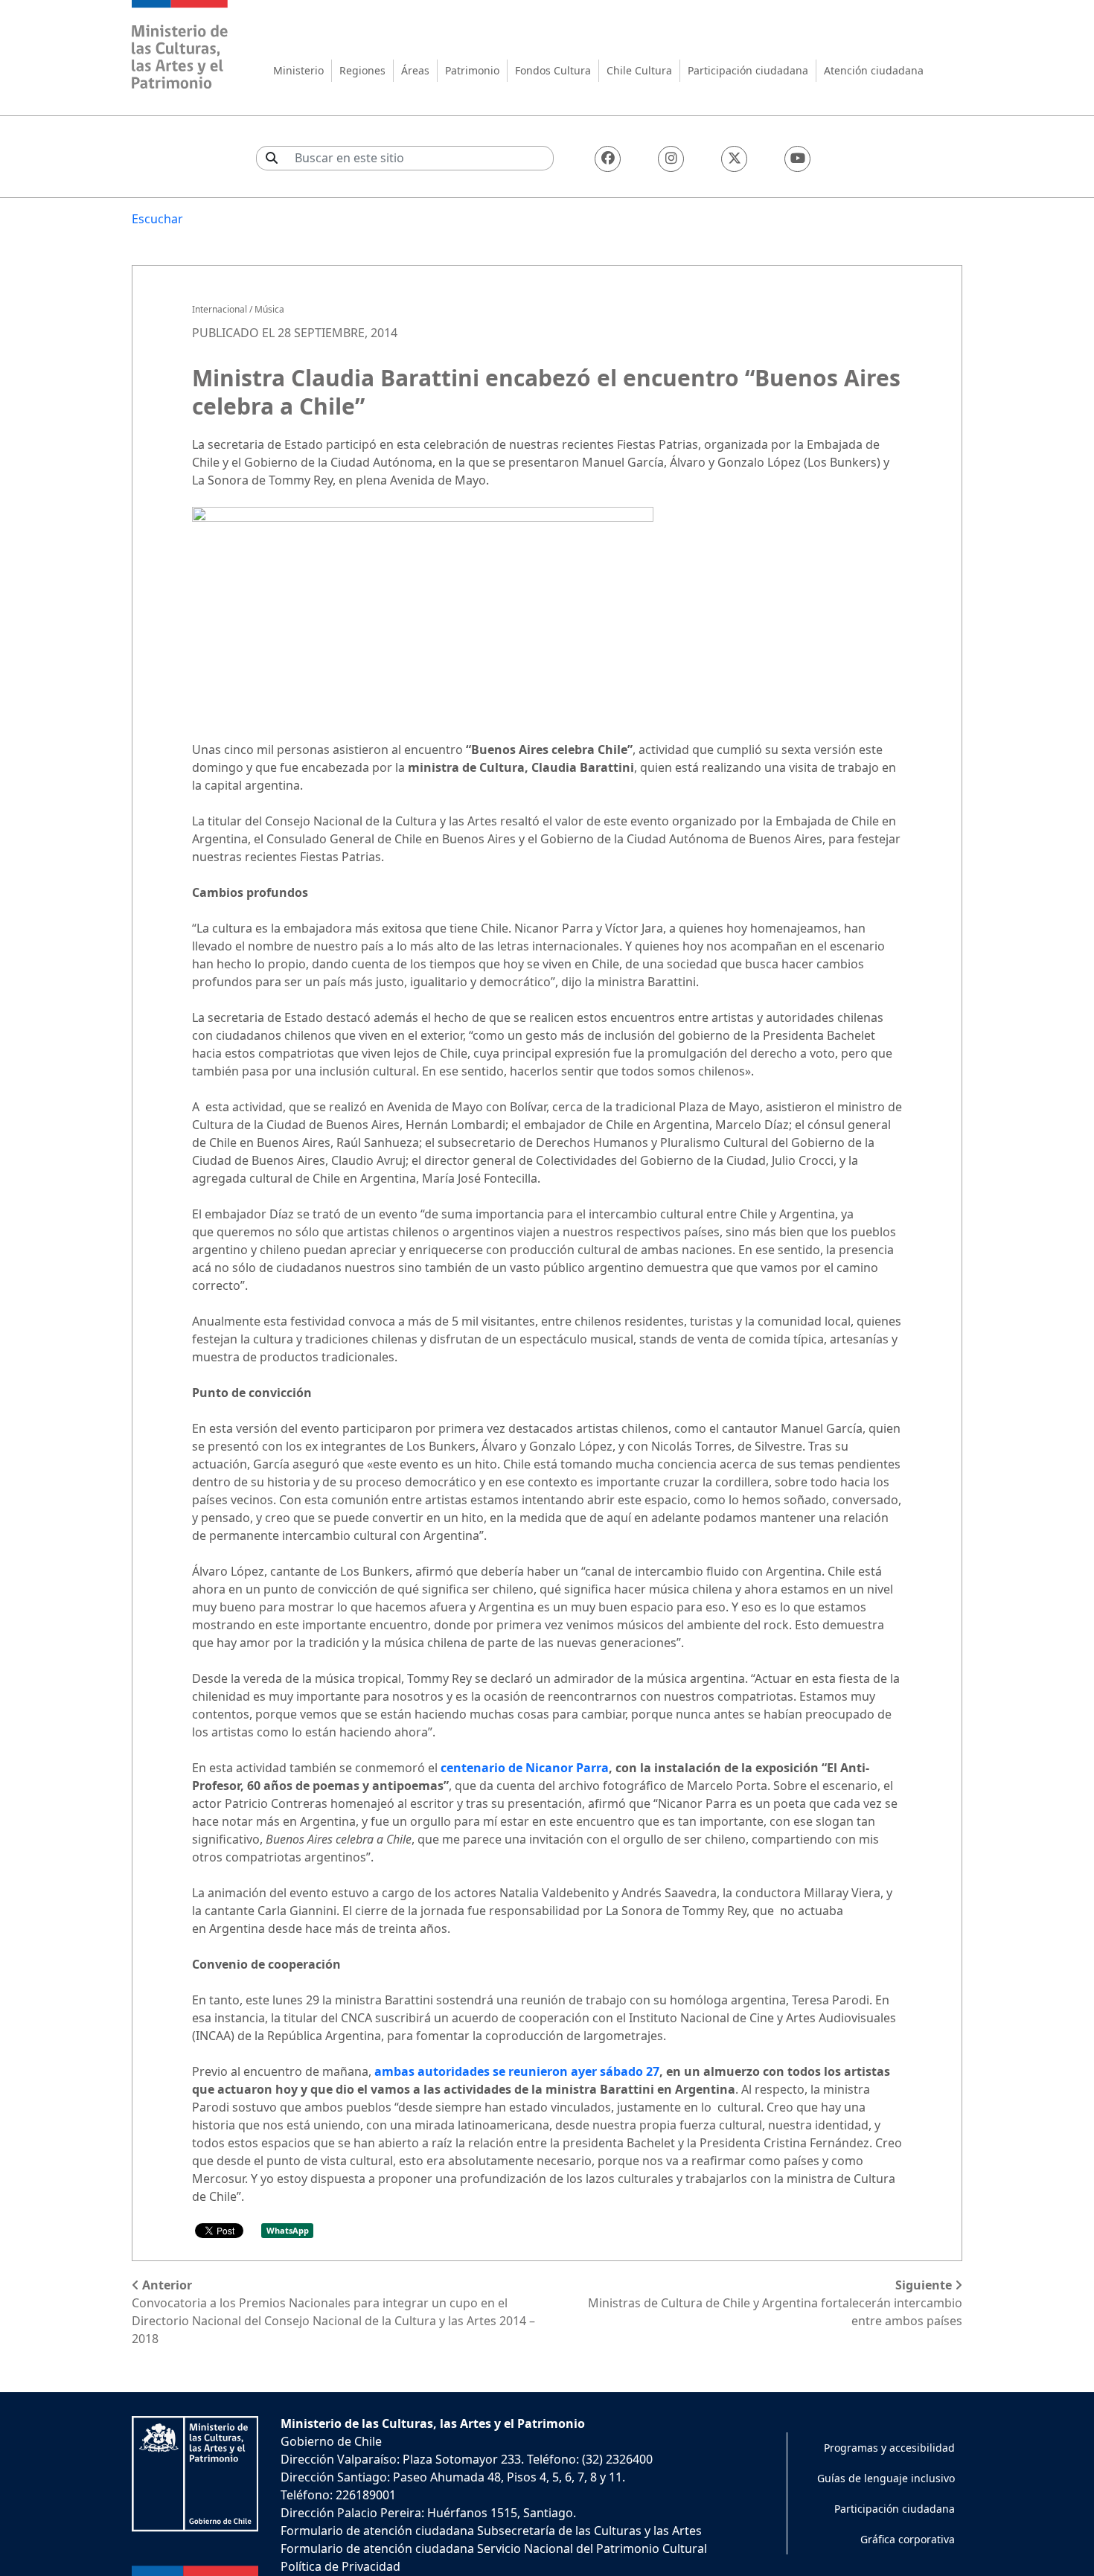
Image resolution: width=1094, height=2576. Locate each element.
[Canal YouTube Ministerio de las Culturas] (797, 159)
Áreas (415, 70)
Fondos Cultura (553, 70)
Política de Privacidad (340, 2566)
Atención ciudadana (874, 70)
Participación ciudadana (748, 70)
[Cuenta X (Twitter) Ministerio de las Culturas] (734, 159)
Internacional (220, 309)
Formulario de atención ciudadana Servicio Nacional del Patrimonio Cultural (494, 2548)
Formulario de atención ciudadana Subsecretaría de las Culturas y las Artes (491, 2531)
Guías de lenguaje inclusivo (886, 2478)
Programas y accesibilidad (889, 2448)
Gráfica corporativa (908, 2539)
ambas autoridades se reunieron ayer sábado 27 (517, 2071)
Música (269, 309)
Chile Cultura (639, 70)
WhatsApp (288, 2230)
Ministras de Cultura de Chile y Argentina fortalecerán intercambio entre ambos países (775, 2303)
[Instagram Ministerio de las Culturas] (671, 159)
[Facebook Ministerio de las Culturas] (608, 159)
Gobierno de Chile (331, 2441)
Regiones (362, 70)
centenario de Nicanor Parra (525, 1768)
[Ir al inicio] (180, 47)
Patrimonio (472, 70)
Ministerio (298, 70)
